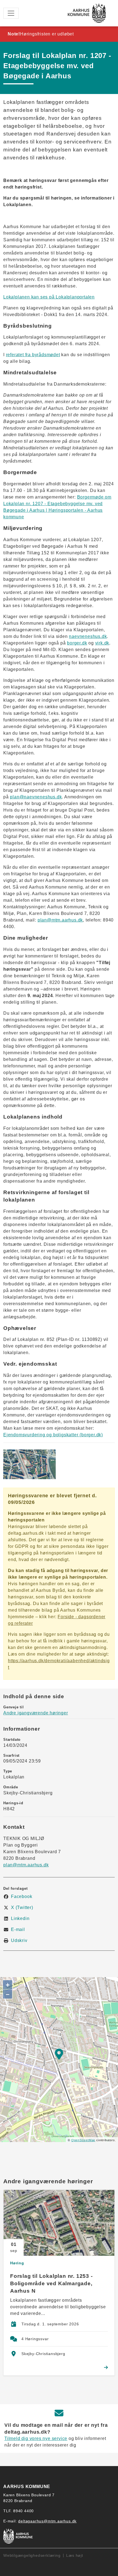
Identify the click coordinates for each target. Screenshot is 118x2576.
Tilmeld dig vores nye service (36, 2438)
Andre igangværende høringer (36, 1713)
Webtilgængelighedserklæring (32, 2555)
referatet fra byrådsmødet (33, 355)
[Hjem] (87, 13)
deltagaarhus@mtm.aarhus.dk (47, 2521)
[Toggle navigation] (11, 13)
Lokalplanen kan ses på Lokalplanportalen (49, 297)
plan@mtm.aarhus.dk (60, 920)
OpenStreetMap (83, 2140)
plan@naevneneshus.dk (36, 797)
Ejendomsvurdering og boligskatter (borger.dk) (53, 1435)
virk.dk (102, 643)
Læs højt (75, 2555)
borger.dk (77, 643)
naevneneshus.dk (88, 636)
